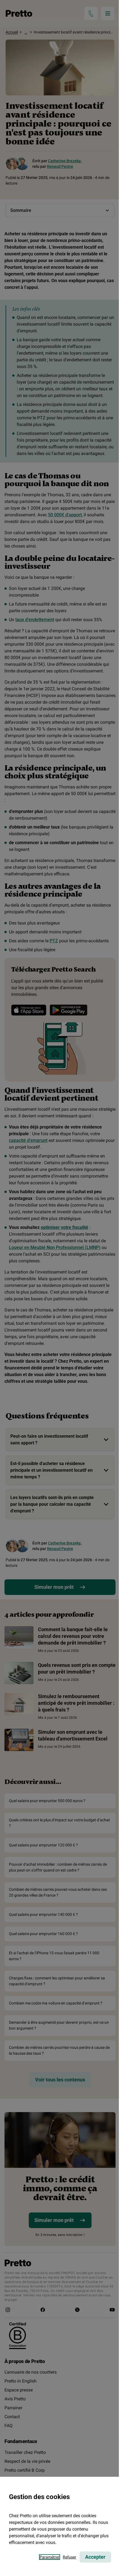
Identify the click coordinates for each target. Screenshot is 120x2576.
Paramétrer (50, 2557)
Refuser (69, 2557)
